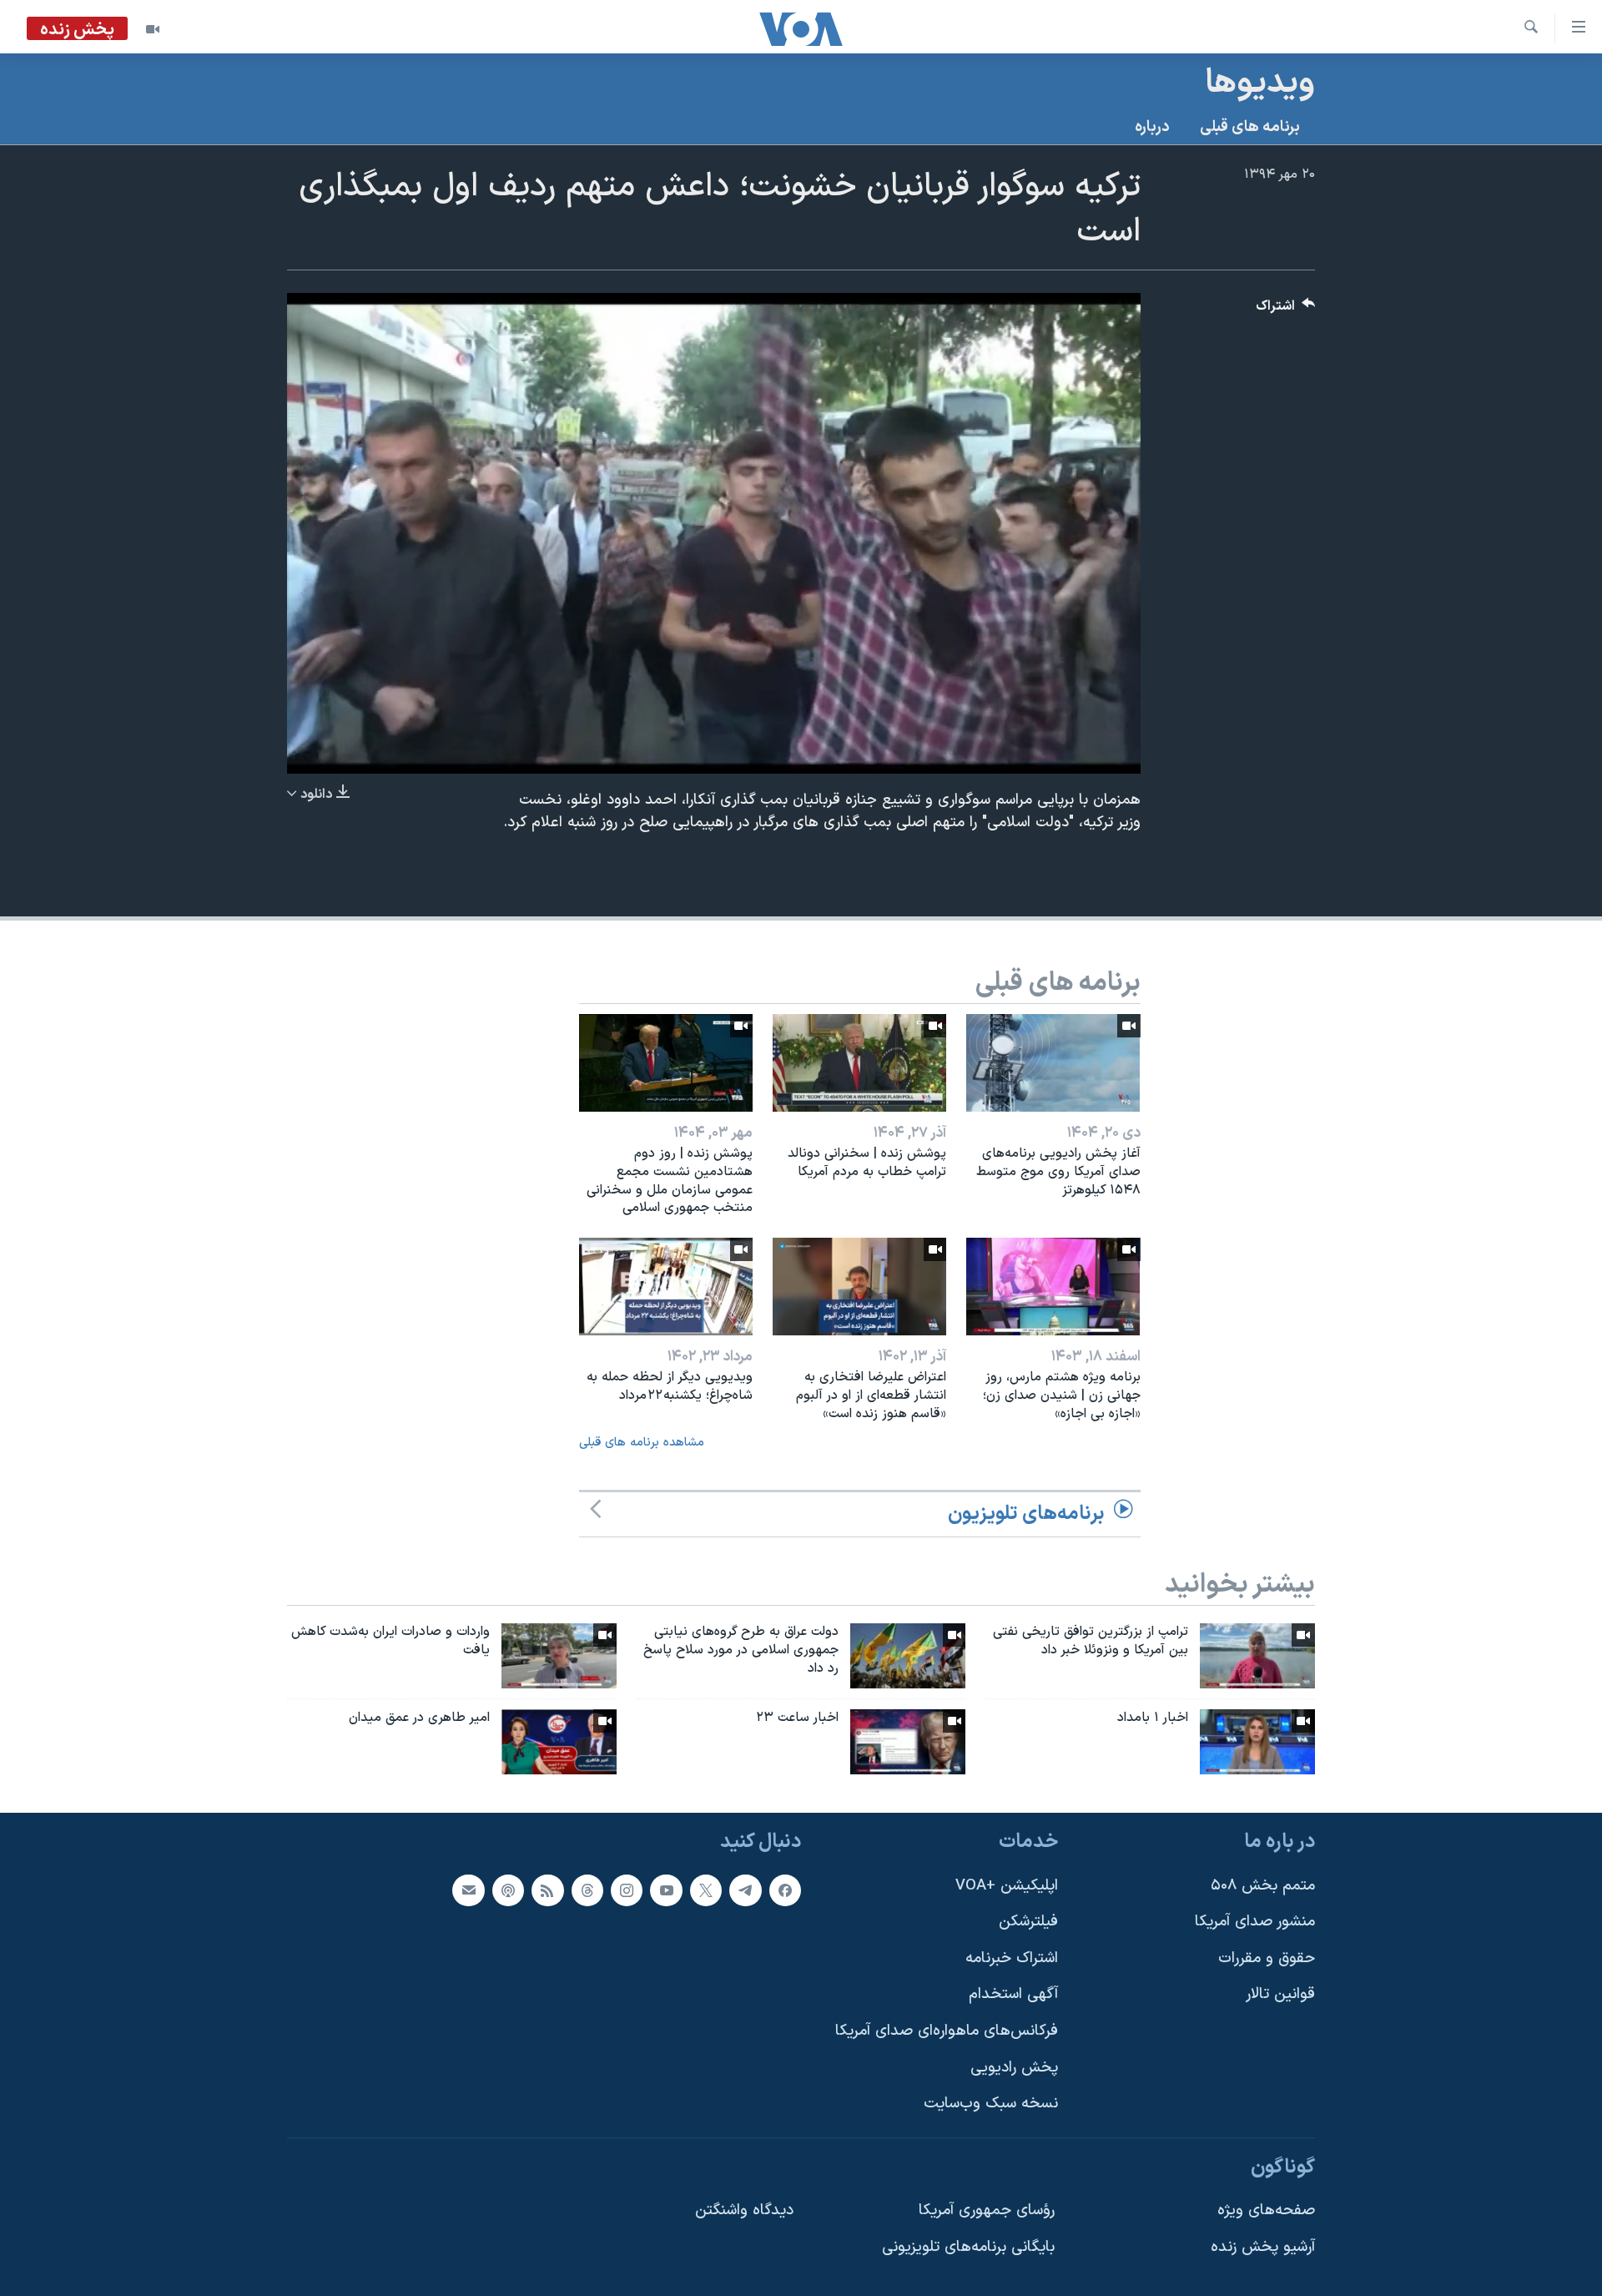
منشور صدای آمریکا (1255, 1922)
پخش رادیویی (1014, 2067)
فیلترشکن (1028, 1922)
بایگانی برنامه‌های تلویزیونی (968, 2247)
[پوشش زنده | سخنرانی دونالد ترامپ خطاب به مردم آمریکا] (859, 1063)
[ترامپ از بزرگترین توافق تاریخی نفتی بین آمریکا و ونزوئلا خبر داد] (1257, 1656)
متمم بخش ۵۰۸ (1263, 1885)
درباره (1152, 127)
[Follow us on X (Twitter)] (706, 1890)
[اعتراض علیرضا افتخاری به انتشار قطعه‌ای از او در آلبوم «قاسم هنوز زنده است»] (859, 1287)
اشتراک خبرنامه (1012, 1958)
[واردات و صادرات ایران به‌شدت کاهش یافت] (559, 1656)
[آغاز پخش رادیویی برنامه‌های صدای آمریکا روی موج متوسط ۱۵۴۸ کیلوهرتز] (1053, 1063)
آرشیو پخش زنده (1263, 2247)
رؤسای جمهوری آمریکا (987, 2210)
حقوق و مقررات (1267, 1958)
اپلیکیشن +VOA (1007, 1885)
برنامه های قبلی (1250, 127)
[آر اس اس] (547, 1890)
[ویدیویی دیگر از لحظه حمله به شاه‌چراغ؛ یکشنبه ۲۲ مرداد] (666, 1287)
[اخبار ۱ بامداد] (1257, 1742)
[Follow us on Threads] (587, 1890)
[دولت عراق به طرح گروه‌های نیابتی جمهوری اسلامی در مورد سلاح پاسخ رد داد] (908, 1656)
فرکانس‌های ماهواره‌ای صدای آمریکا (947, 2031)
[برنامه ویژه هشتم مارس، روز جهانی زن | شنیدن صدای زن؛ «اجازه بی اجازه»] (1053, 1287)
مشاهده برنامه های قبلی (642, 1443)
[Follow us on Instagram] (627, 1890)
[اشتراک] (468, 1890)
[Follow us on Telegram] (745, 1890)
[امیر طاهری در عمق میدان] (559, 1742)
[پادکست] (508, 1890)
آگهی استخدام (1013, 1994)
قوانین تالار (1280, 1994)
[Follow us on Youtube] (666, 1890)
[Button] (1286, 310)
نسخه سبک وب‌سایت (991, 2104)
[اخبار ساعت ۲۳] (908, 1742)
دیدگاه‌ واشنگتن (744, 2210)
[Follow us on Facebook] (785, 1890)
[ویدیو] (153, 29)
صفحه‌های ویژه (1266, 2210)
